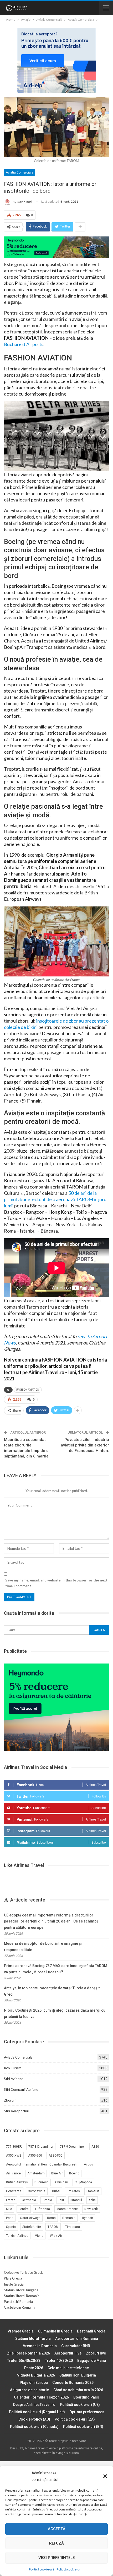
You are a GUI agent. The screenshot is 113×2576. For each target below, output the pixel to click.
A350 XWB (14, 2156)
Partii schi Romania (18, 2302)
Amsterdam (36, 2173)
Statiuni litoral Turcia (33, 2339)
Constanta (14, 2191)
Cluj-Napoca (83, 2182)
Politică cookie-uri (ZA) (75, 2419)
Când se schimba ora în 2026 (78, 2390)
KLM (9, 2209)
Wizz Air (56, 2236)
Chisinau (62, 2182)
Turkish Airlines (17, 2236)
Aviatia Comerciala (20, 172)
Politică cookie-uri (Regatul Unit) (37, 2412)
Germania (29, 2200)
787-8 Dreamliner (41, 2147)
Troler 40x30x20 (59, 2361)
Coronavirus (37, 2191)
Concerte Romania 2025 (73, 2383)
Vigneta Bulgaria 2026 (36, 2375)
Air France (13, 2173)
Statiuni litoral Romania (22, 2296)
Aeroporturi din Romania (77, 2339)
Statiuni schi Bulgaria (78, 2375)
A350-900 (35, 2156)
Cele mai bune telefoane (68, 2368)
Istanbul (76, 2200)
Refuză (56, 2543)
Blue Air (57, 2173)
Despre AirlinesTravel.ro (34, 2405)
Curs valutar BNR (76, 2346)
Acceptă (57, 2529)
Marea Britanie (67, 2209)
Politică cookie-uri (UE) (80, 2405)
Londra (24, 2209)
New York (91, 2209)
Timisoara (73, 2227)
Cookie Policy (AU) (34, 2419)
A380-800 (56, 2156)
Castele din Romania (20, 2307)
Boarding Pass (86, 2397)
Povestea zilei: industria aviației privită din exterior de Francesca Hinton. (85, 1445)
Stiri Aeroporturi (17, 2111)
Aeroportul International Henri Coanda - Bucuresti (42, 2164)
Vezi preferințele (56, 2558)
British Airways (17, 2182)
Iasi (61, 2200)
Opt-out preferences (87, 2412)
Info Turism (13, 2068)
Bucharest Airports (24, 344)
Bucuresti (42, 2182)
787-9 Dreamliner (72, 2147)
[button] (105, 2476)
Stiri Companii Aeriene (21, 2089)
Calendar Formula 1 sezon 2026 (41, 2397)
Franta (11, 2200)
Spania (11, 2227)
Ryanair (88, 2218)
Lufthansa (43, 2209)
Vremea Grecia (21, 2331)
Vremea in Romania (40, 2346)
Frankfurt (93, 2191)
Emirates (73, 2191)
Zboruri (10, 2100)
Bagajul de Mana (92, 2361)
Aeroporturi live (68, 2353)
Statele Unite (32, 2227)
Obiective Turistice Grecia (24, 2272)
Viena (39, 2236)
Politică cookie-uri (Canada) (34, 2427)
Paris (10, 2218)
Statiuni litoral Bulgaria (21, 2290)
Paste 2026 (34, 2368)
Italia (92, 2200)
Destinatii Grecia (91, 2331)
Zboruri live (96, 2353)
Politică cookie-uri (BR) (83, 2427)
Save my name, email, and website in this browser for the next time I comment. (56, 1583)
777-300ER (14, 2147)
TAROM (53, 2227)
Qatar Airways (30, 2218)
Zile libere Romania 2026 (29, 2353)
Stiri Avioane (14, 2079)
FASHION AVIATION (28, 1390)
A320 (95, 2147)
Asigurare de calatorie (29, 2390)
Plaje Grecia (13, 2278)
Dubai (56, 2191)
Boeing (74, 2173)
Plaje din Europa (34, 2383)
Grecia (47, 2200)
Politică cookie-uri (41, 2569)
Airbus (88, 2164)
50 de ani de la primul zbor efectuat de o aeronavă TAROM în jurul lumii (56, 1199)
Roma (51, 2218)
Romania (69, 2218)
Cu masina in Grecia (55, 2331)
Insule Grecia (14, 2284)
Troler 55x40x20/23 (24, 2361)
